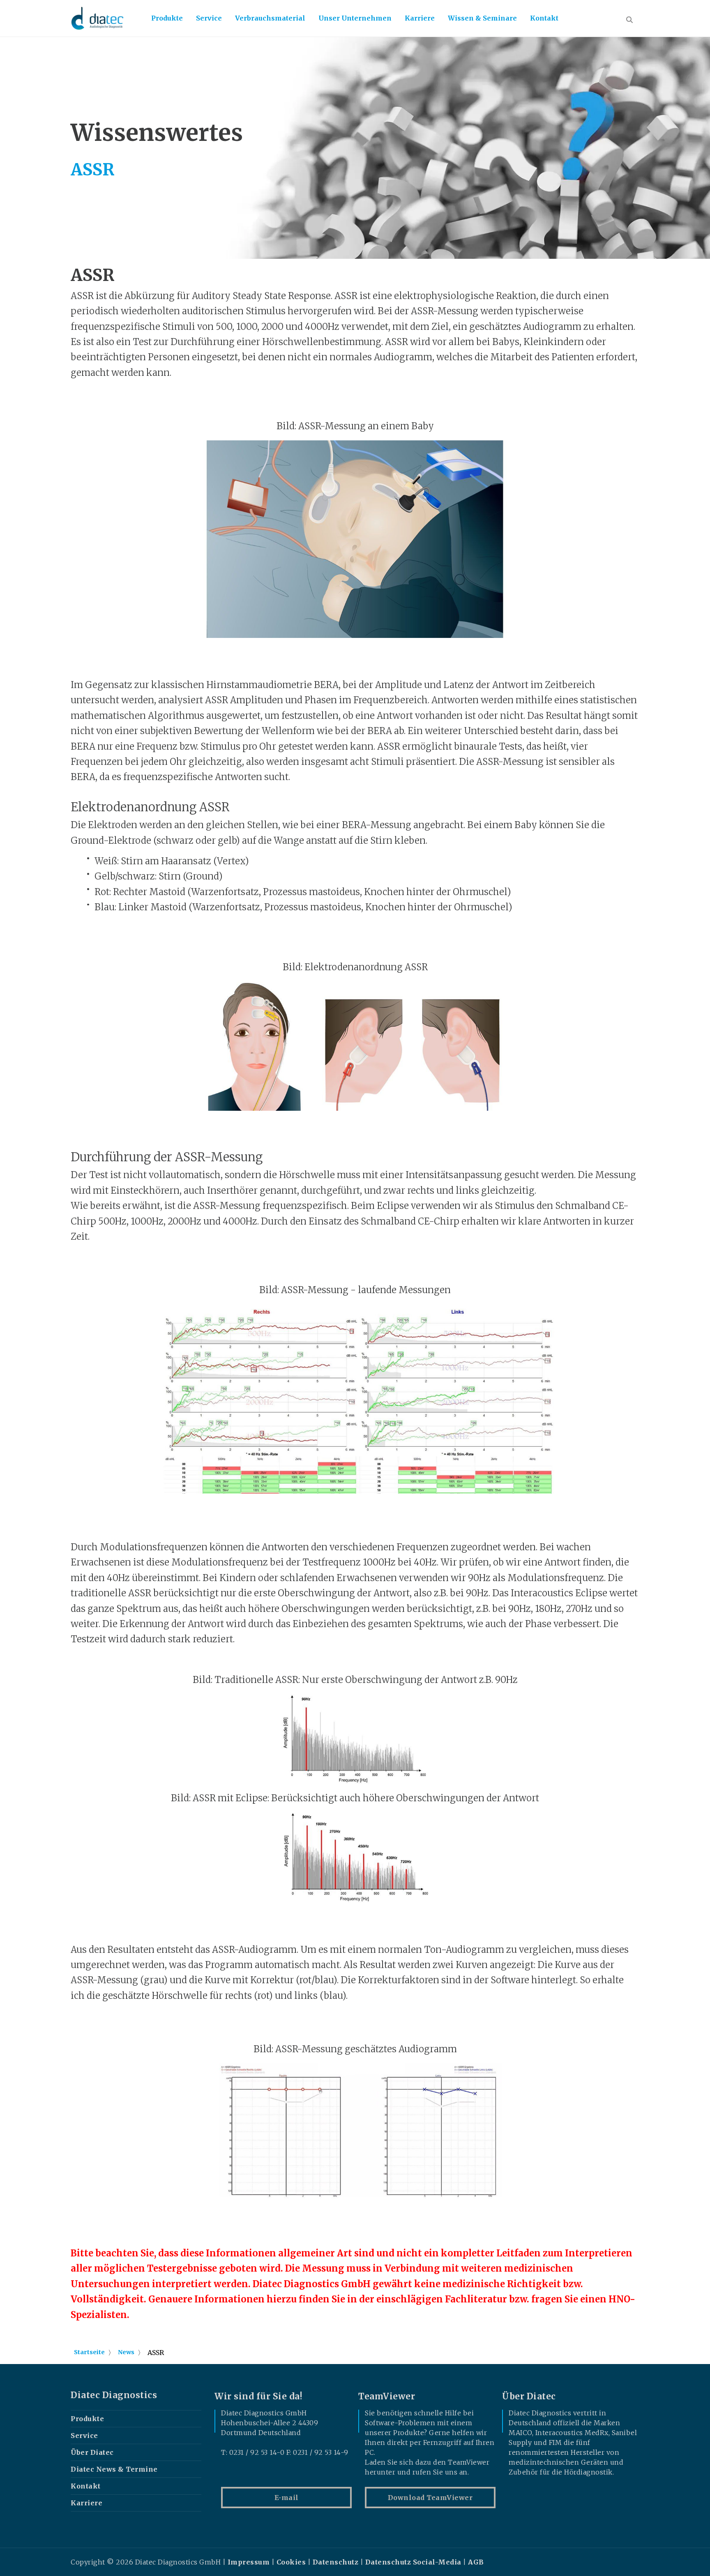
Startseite (89, 2352)
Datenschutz (336, 2562)
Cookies (291, 2562)
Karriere (420, 18)
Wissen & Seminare (482, 18)
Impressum (249, 2562)
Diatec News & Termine (114, 2469)
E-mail (287, 2498)
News (126, 2352)
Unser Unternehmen (355, 18)
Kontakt (544, 18)
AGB (476, 2562)
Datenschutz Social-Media (413, 2562)
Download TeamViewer (430, 2498)
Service (209, 18)
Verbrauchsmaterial (270, 18)
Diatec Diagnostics (114, 2395)
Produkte (167, 18)
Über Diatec (92, 2452)
